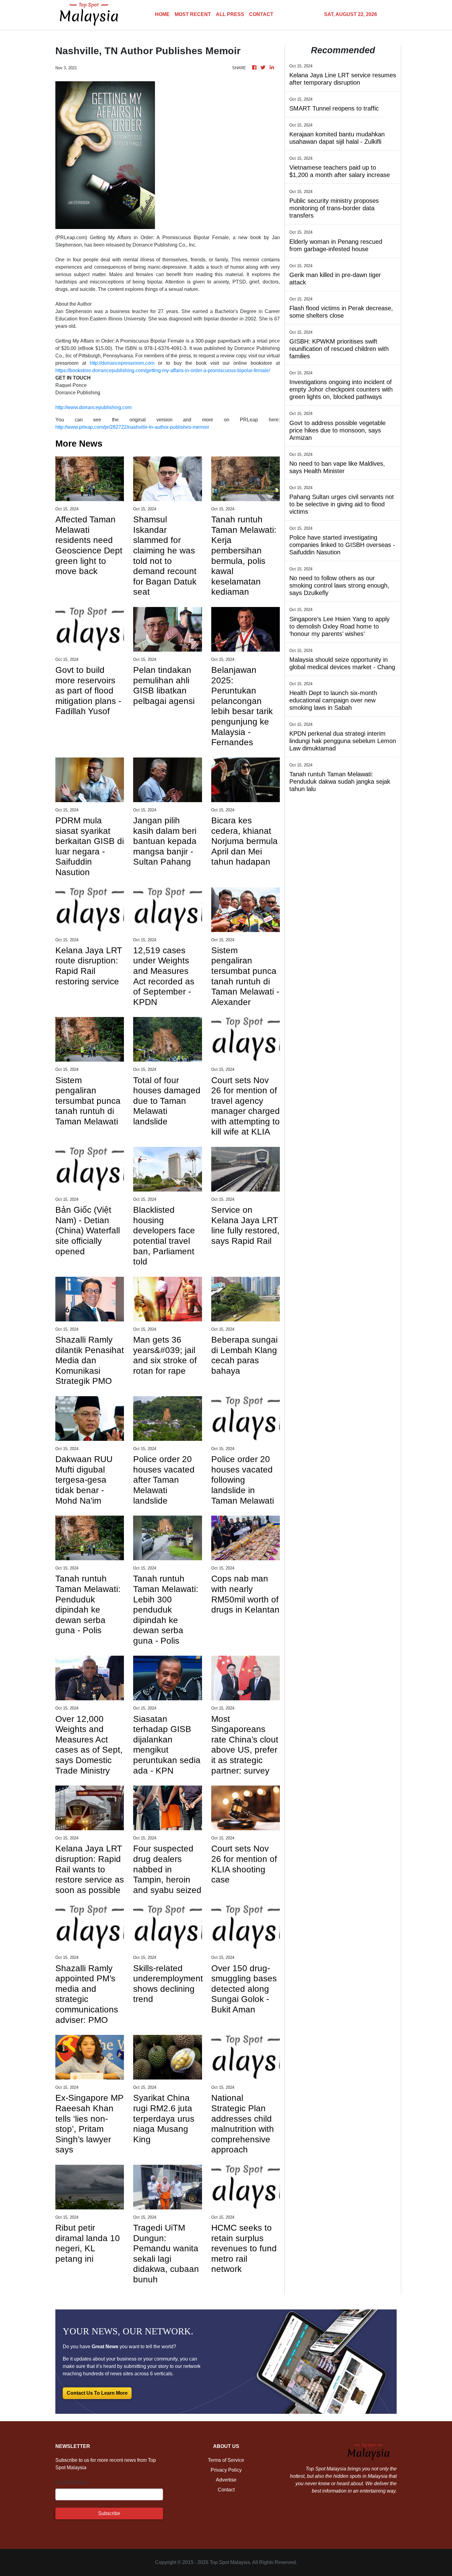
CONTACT (261, 14)
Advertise (226, 2480)
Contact (226, 2490)
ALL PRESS (230, 14)
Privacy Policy (226, 2470)
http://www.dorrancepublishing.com (93, 407)
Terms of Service (226, 2460)
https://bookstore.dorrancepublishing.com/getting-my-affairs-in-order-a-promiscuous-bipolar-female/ (163, 370)
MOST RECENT (193, 14)
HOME (162, 14)
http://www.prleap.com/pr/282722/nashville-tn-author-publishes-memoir (132, 427)
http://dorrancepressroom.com (122, 363)
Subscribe (109, 2513)
